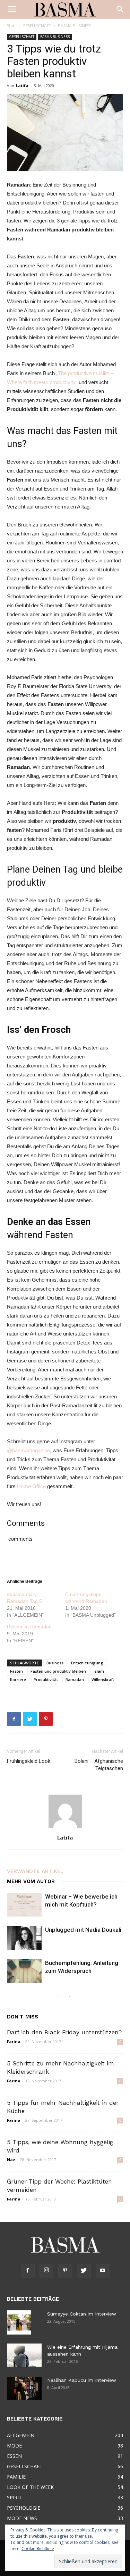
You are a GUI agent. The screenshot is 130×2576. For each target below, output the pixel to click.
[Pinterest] (65, 2271)
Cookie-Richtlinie (38, 2549)
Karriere (18, 1679)
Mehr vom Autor (31, 1881)
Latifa (22, 85)
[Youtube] (103, 2271)
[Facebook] (28, 2271)
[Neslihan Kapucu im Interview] (24, 2388)
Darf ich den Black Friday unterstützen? (64, 2032)
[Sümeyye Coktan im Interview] (19, 2322)
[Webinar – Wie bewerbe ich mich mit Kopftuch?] (24, 1905)
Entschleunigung (87, 1663)
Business (55, 1663)
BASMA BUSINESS (75, 26)
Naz (11, 2160)
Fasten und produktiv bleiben (58, 1671)
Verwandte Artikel (35, 1871)
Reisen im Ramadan (29, 1627)
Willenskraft (103, 1679)
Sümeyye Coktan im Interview (82, 2314)
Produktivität (46, 1679)
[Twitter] (84, 2271)
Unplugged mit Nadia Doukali (83, 1930)
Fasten (16, 1671)
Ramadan (75, 1679)
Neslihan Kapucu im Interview (82, 2380)
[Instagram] (46, 2271)
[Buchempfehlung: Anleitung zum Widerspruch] (24, 1971)
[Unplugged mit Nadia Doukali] (24, 1938)
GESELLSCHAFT (37, 26)
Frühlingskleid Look (29, 1761)
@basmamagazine (28, 1450)
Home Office (32, 1486)
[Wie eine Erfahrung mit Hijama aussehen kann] (24, 2355)
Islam (99, 1671)
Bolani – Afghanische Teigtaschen (99, 1765)
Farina (14, 2041)
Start (11, 26)
